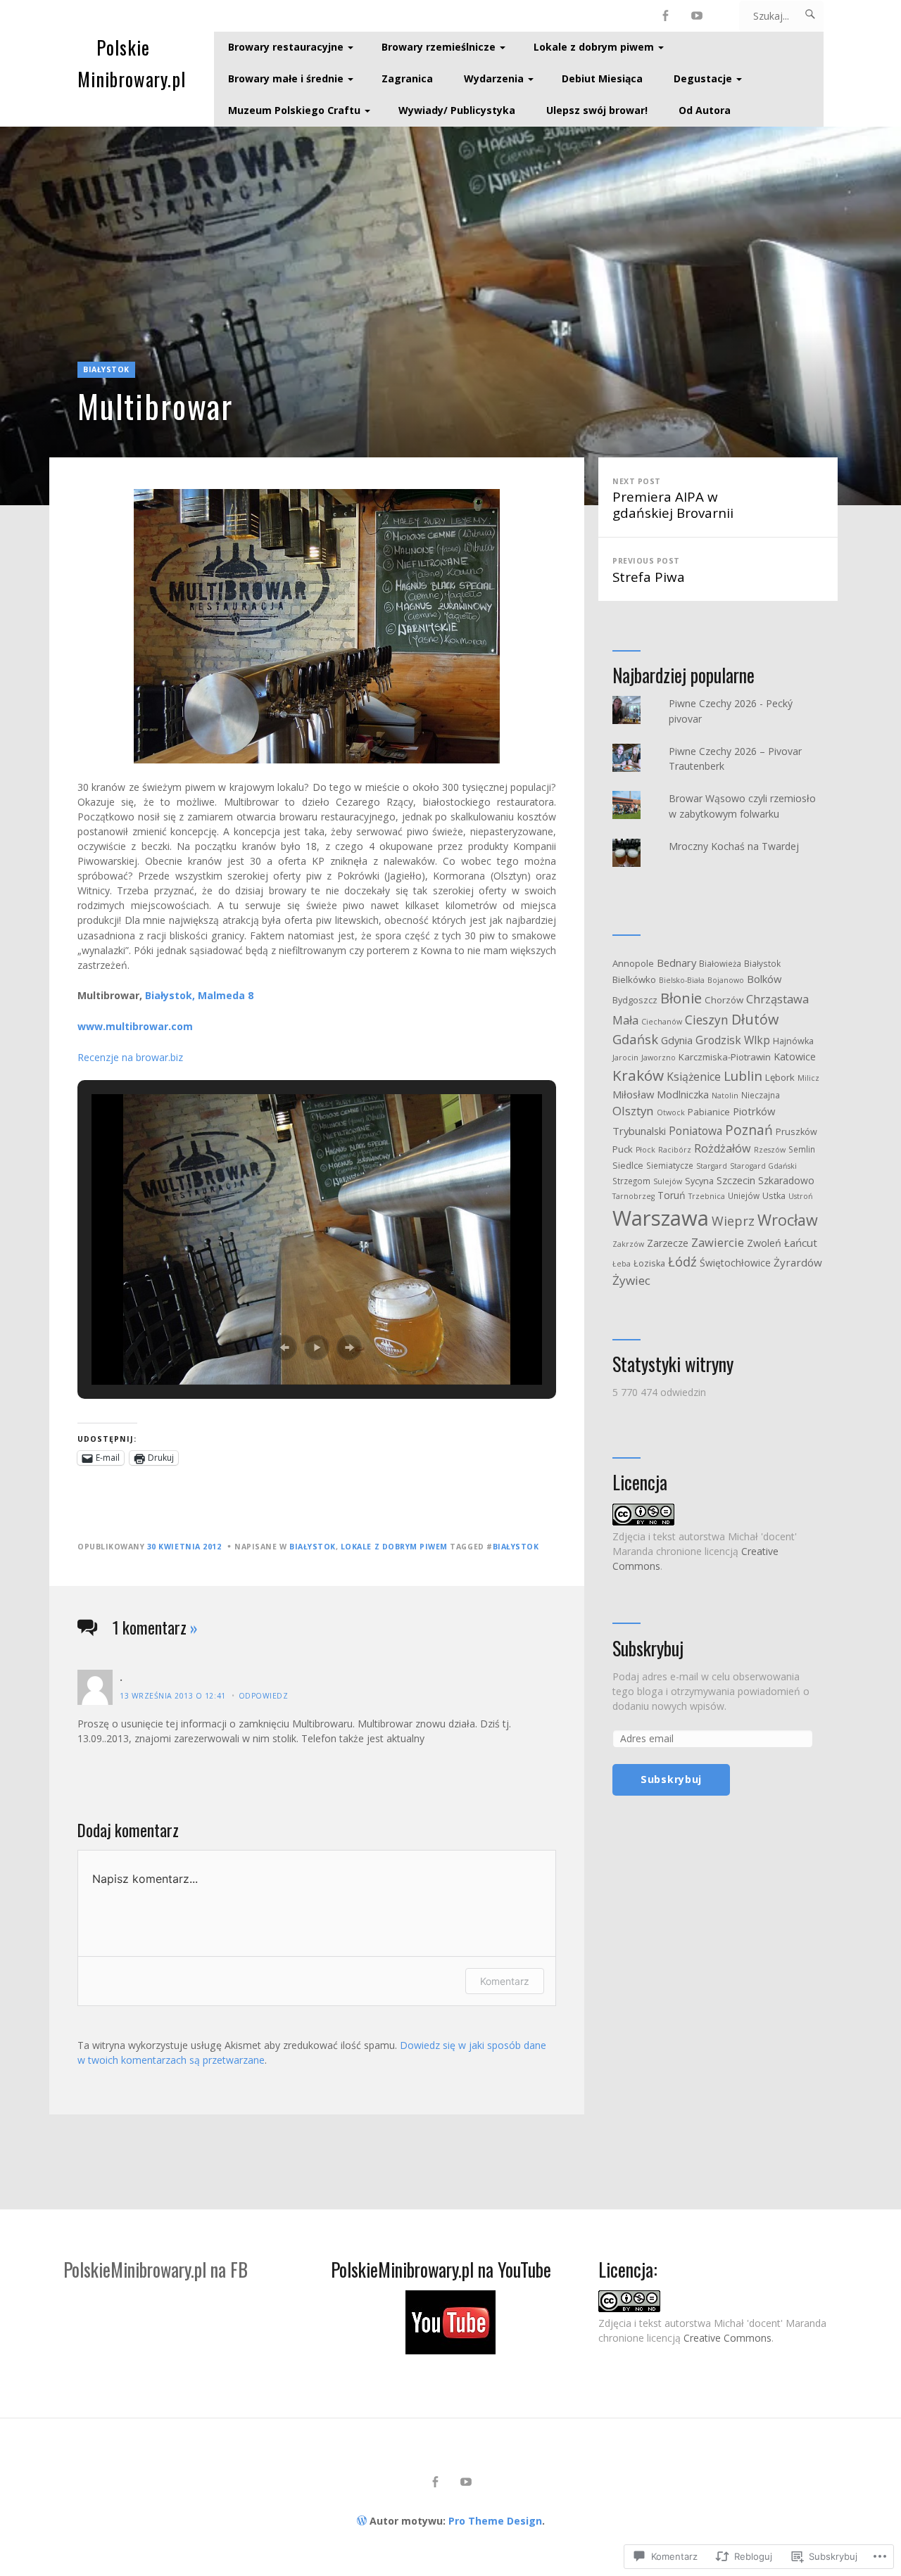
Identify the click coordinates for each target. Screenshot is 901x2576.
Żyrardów (798, 1262)
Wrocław (788, 1220)
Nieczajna (761, 1095)
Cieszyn (707, 1020)
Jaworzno (659, 1058)
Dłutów (755, 1019)
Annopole (633, 963)
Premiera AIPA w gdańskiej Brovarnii (673, 499)
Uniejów (744, 1195)
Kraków (638, 1075)
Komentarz (505, 1981)
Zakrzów (628, 1244)
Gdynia (677, 1040)
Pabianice (709, 1112)
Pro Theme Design (495, 2521)
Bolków (764, 979)
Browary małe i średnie (286, 78)
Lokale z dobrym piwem (594, 47)
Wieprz (733, 1221)
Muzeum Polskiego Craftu (294, 110)
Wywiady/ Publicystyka (457, 110)
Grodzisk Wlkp (733, 1040)
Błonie (681, 998)
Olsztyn (633, 1111)
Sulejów (668, 1181)
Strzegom (631, 1181)
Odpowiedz (264, 1696)
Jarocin (625, 1058)
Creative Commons (727, 2338)
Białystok (106, 369)
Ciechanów (662, 1022)
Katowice (795, 1057)
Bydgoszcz (635, 1000)
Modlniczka (683, 1094)
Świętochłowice (735, 1263)
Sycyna (699, 1181)
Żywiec (631, 1280)
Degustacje (703, 78)
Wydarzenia (494, 78)
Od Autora (705, 110)
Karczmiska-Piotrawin (725, 1057)
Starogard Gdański (763, 1166)
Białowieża (720, 963)
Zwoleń (764, 1243)
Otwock (671, 1112)
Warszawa (661, 1218)
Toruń (672, 1195)
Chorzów (724, 1000)
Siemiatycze (670, 1165)
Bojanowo (726, 980)
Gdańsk (635, 1039)
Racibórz (675, 1150)
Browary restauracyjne (286, 47)
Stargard (712, 1166)
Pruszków (796, 1132)
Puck (623, 1149)
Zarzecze (668, 1243)
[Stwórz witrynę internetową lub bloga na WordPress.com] (362, 2521)
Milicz (808, 1078)
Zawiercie (718, 1242)
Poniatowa (695, 1131)
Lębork (780, 1077)
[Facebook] (666, 16)
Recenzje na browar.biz (130, 1057)
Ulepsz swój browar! (597, 110)
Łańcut (801, 1243)
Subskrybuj (648, 1649)
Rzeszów (770, 1150)
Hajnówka (793, 1041)
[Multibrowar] (450, 316)
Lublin (743, 1076)
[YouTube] (697, 16)
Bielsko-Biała (682, 980)
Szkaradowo (786, 1180)
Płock (645, 1150)
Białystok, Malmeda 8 (199, 995)
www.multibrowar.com (135, 1026)
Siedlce (628, 1166)
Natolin (725, 1096)
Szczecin (736, 1180)
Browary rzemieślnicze (439, 47)
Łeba (622, 1264)
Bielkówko (634, 979)
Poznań (749, 1130)
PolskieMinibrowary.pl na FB (156, 2270)
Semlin (802, 1149)
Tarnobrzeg (634, 1196)
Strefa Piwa (649, 571)
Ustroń (801, 1196)
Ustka (774, 1196)
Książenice (694, 1077)
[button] (284, 1347)
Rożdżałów (723, 1148)
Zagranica (407, 78)
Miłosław (633, 1094)
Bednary (676, 963)
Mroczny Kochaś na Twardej (734, 846)
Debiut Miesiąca (602, 78)
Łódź (682, 1261)
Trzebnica (707, 1196)
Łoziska (649, 1263)
